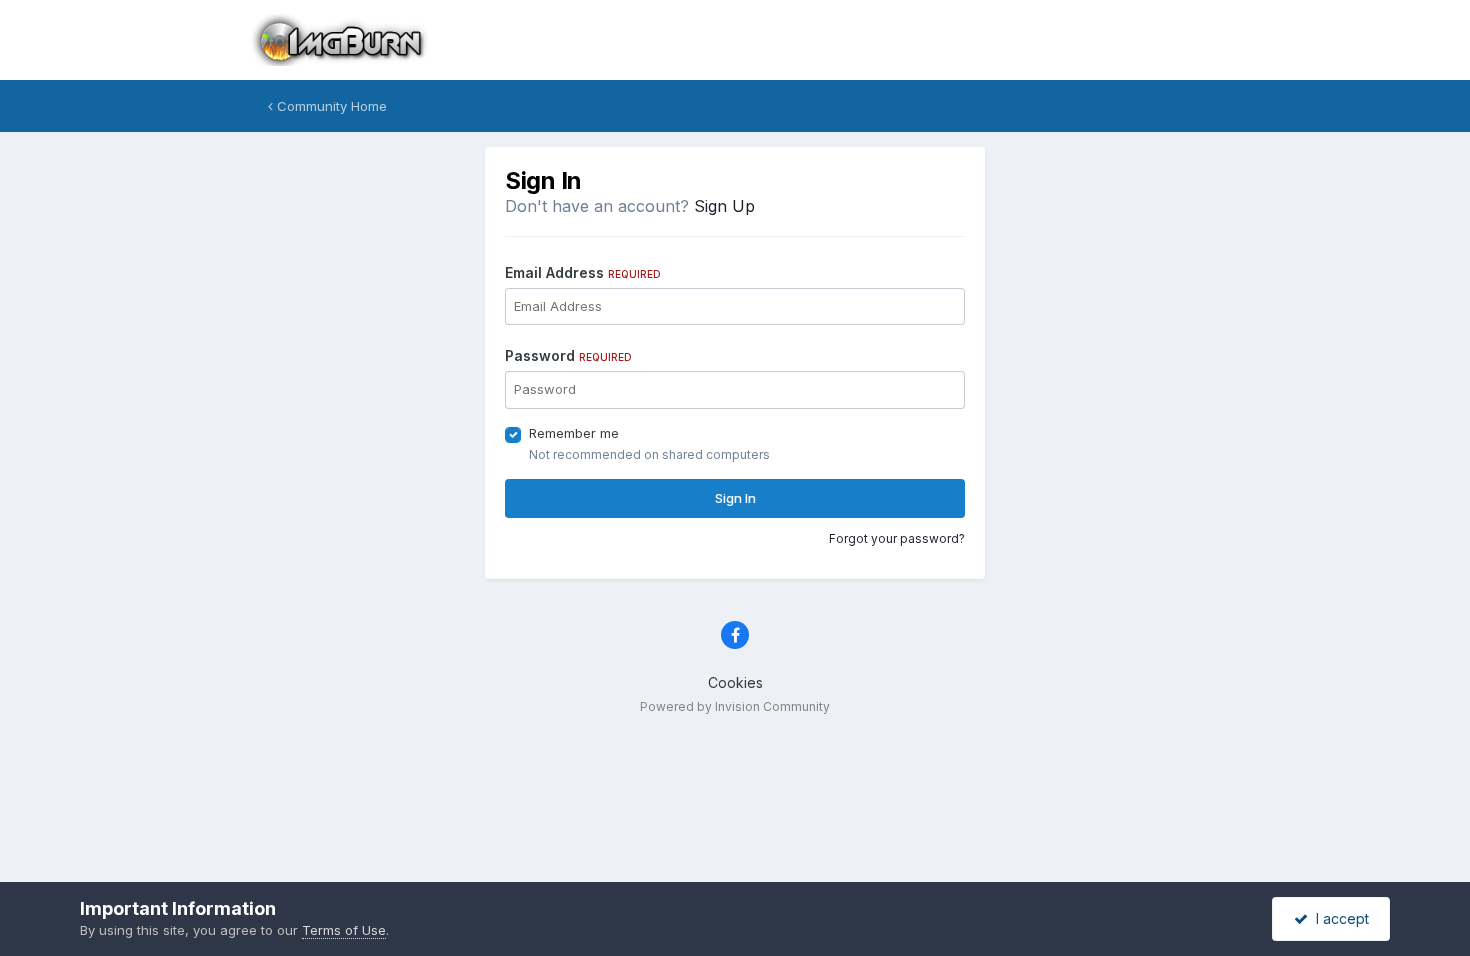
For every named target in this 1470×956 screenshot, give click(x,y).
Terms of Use (344, 930)
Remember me (574, 433)
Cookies (735, 682)
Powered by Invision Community (735, 706)
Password (568, 355)
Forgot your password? (897, 538)
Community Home (330, 106)
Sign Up (724, 206)
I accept (1338, 918)
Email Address (583, 272)
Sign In (735, 498)
